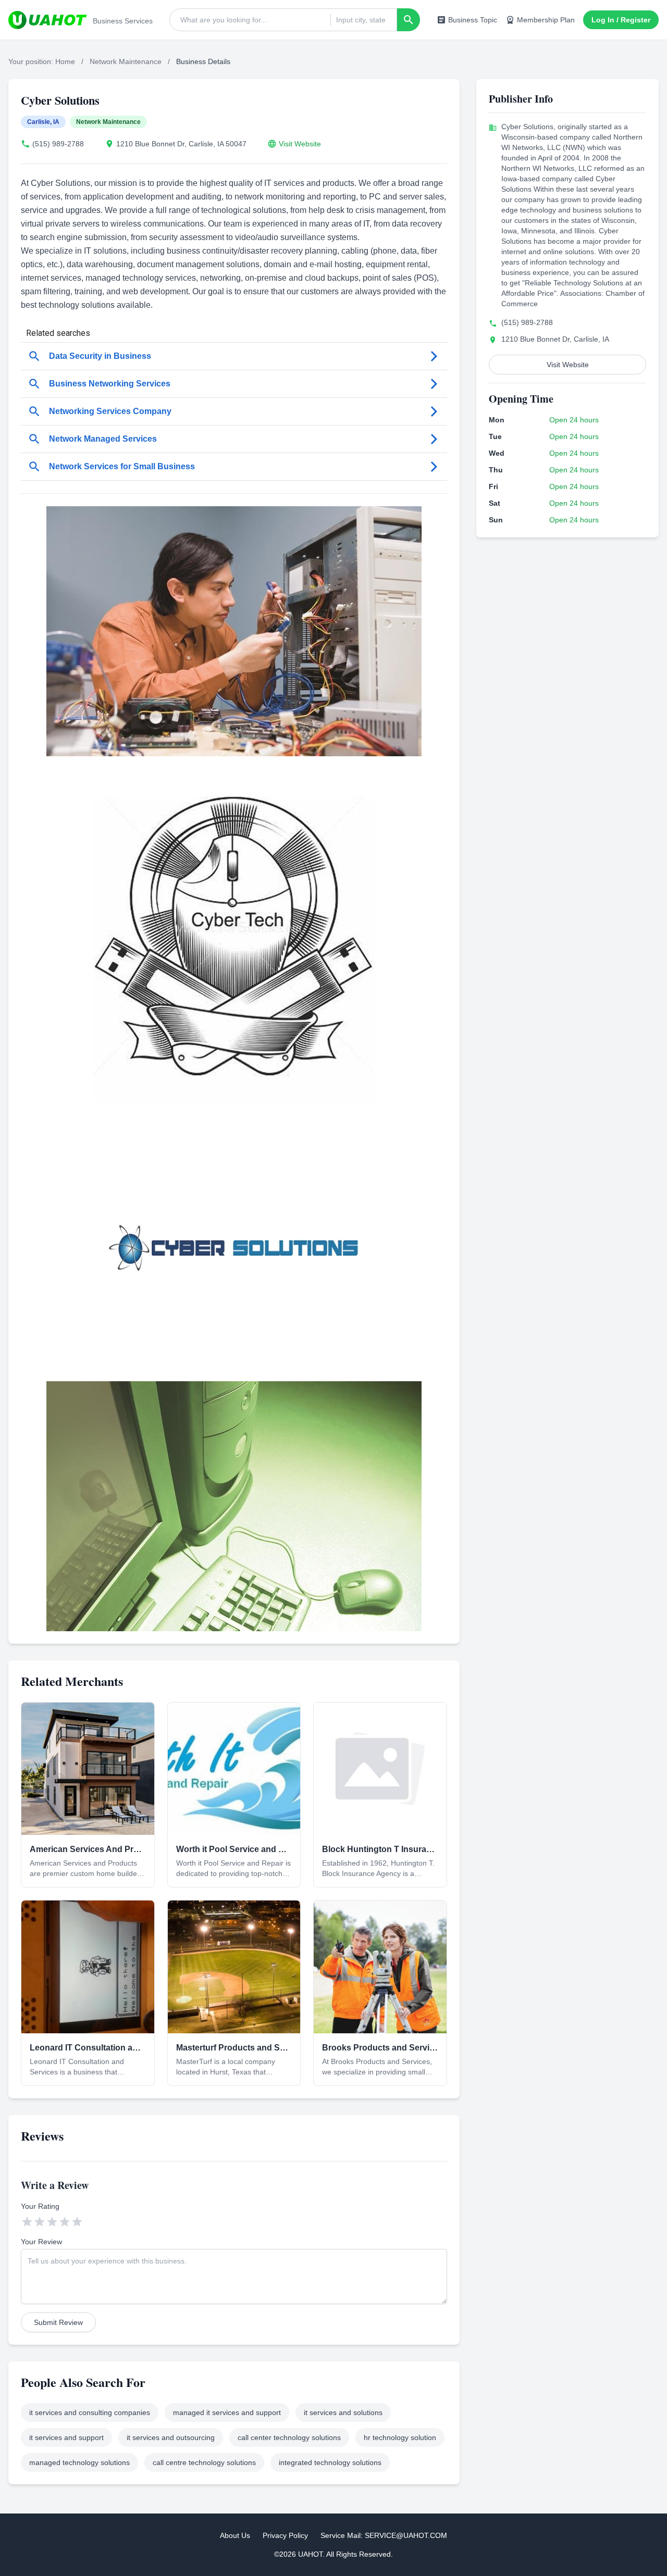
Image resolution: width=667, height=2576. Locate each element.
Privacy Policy (285, 2535)
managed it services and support (227, 2412)
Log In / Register (621, 20)
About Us (235, 2535)
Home (65, 61)
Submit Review (58, 2322)
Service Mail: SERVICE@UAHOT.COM (384, 2535)
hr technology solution (400, 2437)
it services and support (66, 2437)
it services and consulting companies (90, 2412)
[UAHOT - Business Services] (47, 20)
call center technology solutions (289, 2437)
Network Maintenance (126, 61)
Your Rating (40, 2206)
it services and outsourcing (171, 2437)
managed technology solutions (79, 2462)
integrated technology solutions (330, 2462)
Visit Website (300, 144)
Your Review (41, 2242)
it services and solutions (343, 2412)
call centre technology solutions (204, 2462)
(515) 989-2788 (58, 144)
